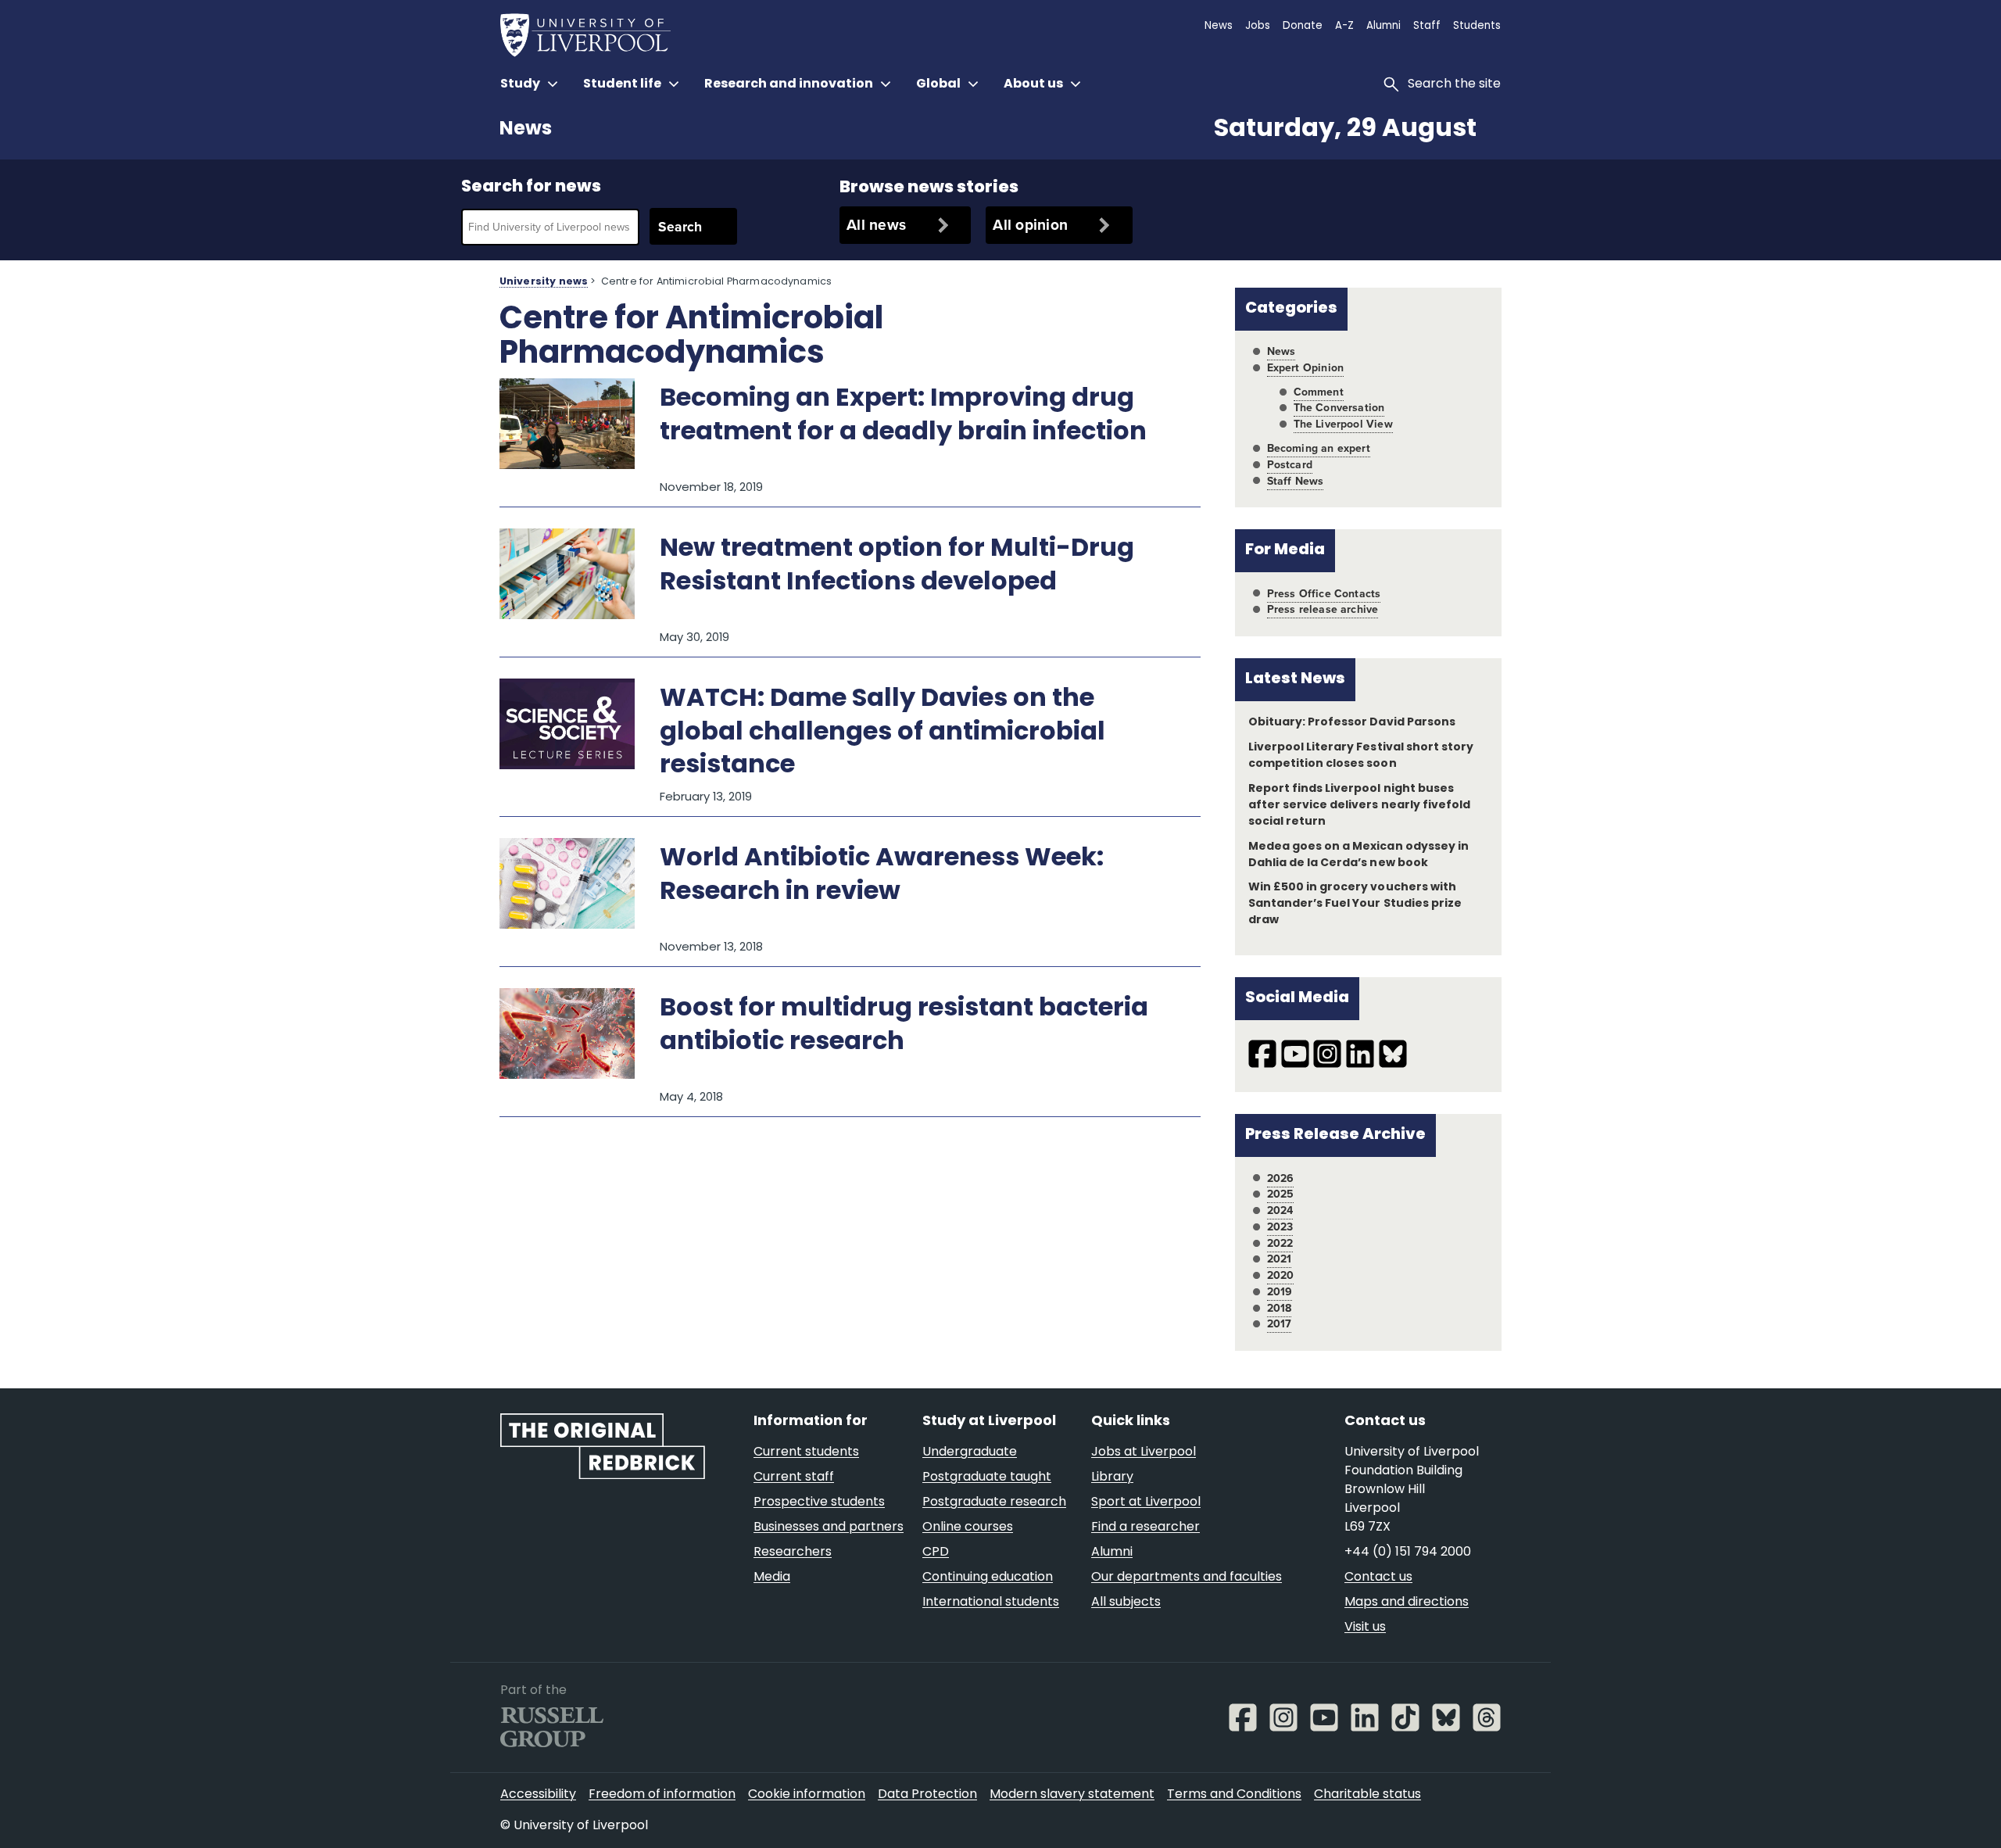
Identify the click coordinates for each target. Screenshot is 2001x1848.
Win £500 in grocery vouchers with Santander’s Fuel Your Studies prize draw (1355, 904)
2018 (1280, 1308)
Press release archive (1323, 609)
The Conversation (1339, 408)
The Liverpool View (1343, 424)
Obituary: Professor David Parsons (1352, 723)
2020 (1281, 1275)
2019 (1280, 1292)
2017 (1280, 1324)
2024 (1280, 1211)
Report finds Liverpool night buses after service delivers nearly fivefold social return (1359, 806)
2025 (1281, 1194)
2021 (1280, 1259)
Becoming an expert (1319, 448)
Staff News (1296, 481)
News (526, 130)
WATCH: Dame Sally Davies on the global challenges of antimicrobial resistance (882, 733)
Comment (1319, 392)
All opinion (1030, 225)
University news (544, 282)
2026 (1281, 1178)
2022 (1280, 1243)
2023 (1280, 1227)
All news (876, 225)
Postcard (1290, 465)
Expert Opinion (1305, 368)
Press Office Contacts (1324, 594)
